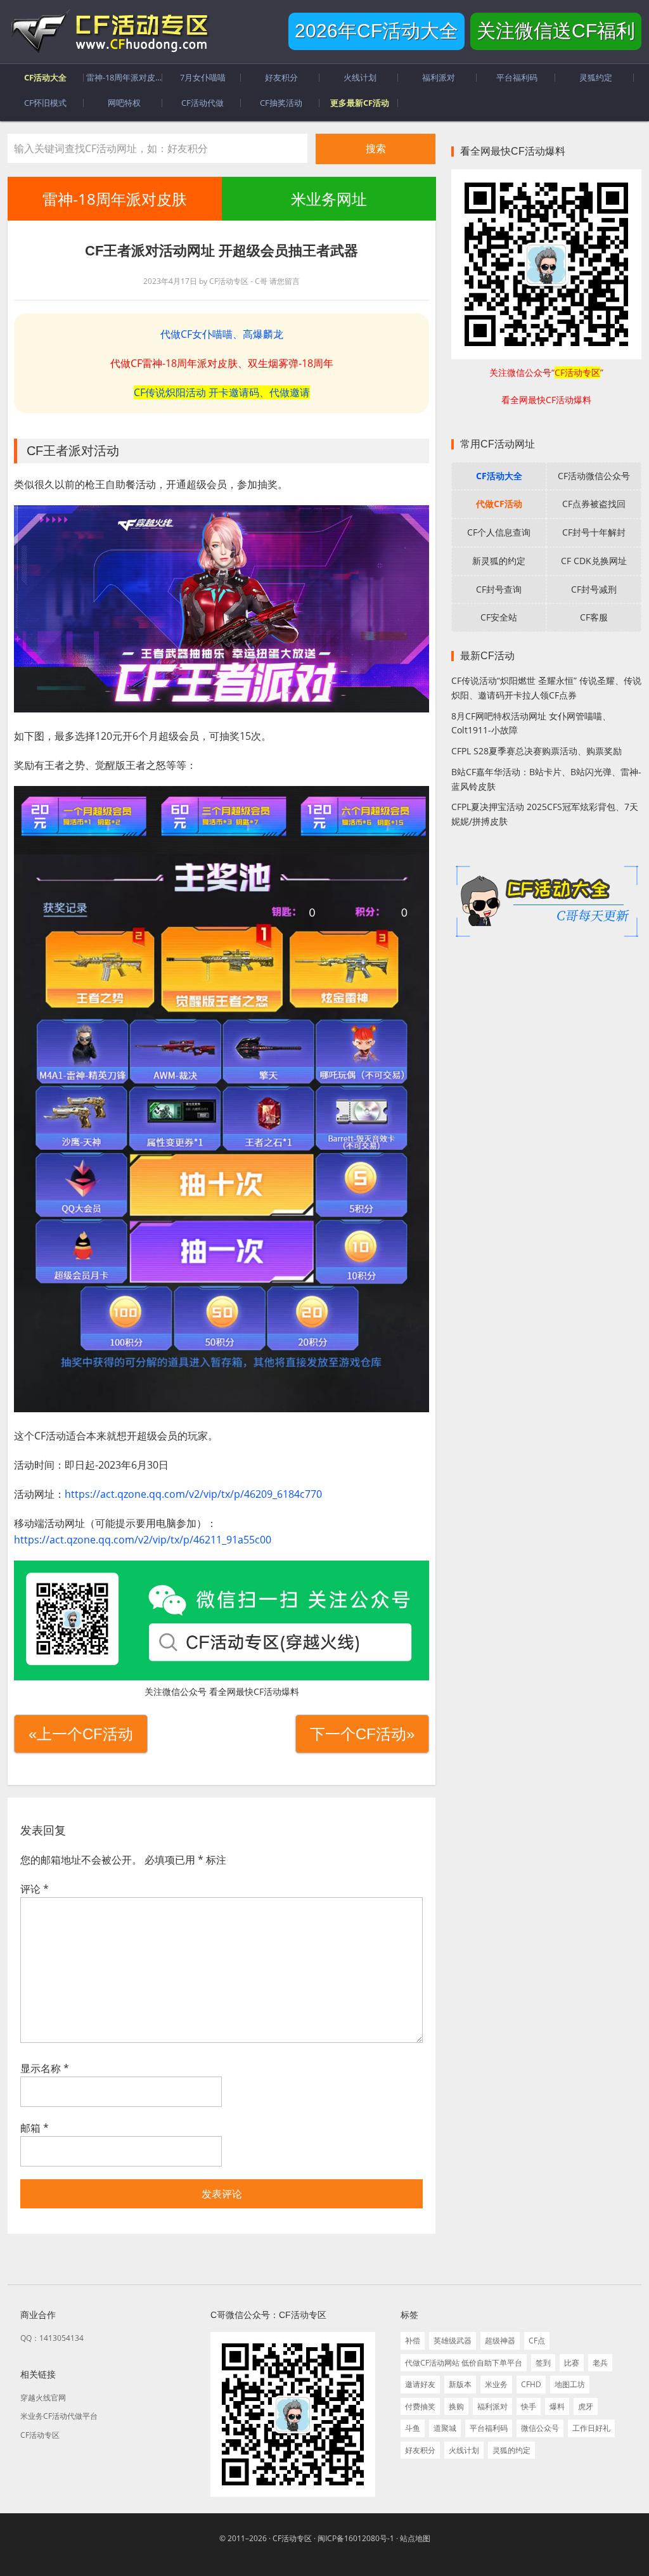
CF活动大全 (499, 476)
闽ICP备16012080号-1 (356, 2538)
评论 (35, 1889)
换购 (456, 2406)
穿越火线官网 (43, 2398)
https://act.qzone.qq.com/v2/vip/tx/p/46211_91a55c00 (143, 1540)
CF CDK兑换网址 (594, 561)
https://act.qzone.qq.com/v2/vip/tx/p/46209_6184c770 (193, 1494)
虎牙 (586, 2406)
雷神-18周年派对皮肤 (115, 199)
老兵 (600, 2363)
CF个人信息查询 (499, 532)
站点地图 (415, 2538)
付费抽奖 (420, 2406)
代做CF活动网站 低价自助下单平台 (464, 2363)
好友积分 (420, 2450)
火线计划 (464, 2450)
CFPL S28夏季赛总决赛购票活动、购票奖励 (537, 751)
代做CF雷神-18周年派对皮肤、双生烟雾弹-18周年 (222, 363)
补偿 (413, 2341)
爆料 (557, 2406)
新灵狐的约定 (499, 561)
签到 (543, 2363)
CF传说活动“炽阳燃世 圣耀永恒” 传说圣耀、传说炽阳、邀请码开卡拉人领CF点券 (546, 688)
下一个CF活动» (362, 1734)
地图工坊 (570, 2384)
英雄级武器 (453, 2341)
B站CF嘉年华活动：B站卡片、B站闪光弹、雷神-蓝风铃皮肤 (546, 779)
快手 (529, 2406)
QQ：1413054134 (52, 2338)
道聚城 (445, 2428)
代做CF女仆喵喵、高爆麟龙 (222, 334)
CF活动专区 (109, 32)
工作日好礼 (591, 2428)
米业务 (496, 2384)
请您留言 (285, 281)
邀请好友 (420, 2384)
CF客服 (594, 617)
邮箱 (35, 2128)
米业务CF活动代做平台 (59, 2416)
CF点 (537, 2341)
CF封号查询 (499, 589)
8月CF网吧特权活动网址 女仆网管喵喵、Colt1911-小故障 (531, 723)
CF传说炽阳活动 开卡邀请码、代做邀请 (222, 392)
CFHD (531, 2384)
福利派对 (492, 2406)
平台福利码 (489, 2428)
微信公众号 (540, 2428)
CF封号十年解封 (594, 532)
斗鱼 (413, 2428)
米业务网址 (328, 199)
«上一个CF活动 (81, 1734)
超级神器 (500, 2341)
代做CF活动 (499, 504)
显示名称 (45, 2068)
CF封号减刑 (594, 589)
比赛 (572, 2363)
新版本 (460, 2384)
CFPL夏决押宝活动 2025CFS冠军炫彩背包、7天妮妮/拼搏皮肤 (545, 814)
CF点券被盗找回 (594, 504)
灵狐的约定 (511, 2450)
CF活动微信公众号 (594, 476)
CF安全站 (499, 617)
